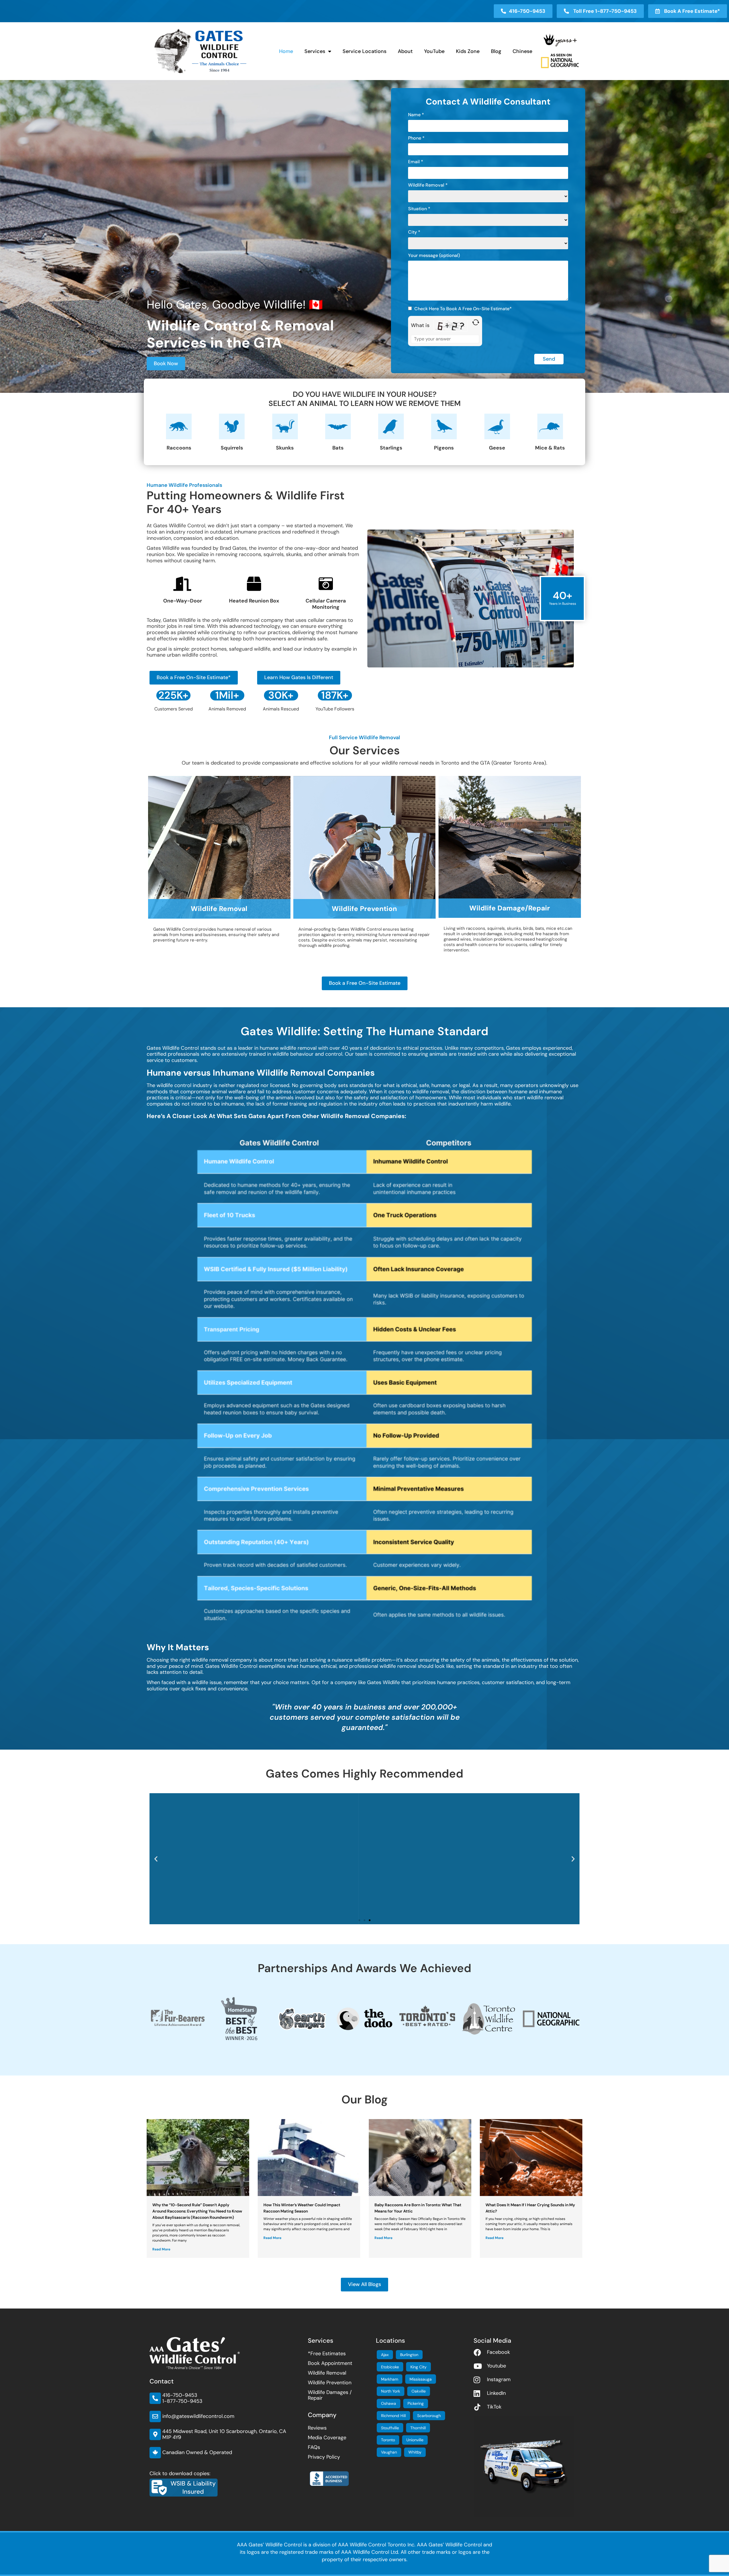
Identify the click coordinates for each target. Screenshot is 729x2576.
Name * (416, 115)
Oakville (419, 2391)
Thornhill (418, 2428)
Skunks (285, 448)
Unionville (415, 2440)
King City (418, 2367)
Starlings (391, 448)
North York (391, 2391)
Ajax (385, 2355)
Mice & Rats (550, 448)
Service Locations (364, 51)
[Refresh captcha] (476, 322)
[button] (156, 1859)
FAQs (314, 2447)
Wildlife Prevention (364, 909)
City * (414, 232)
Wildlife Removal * (428, 185)
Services (315, 51)
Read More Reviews (364, 1910)
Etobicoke (390, 2367)
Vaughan (389, 2452)
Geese (497, 448)
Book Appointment (330, 2363)
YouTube (434, 51)
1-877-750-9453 (182, 2401)
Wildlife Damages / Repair (330, 2395)
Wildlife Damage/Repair (510, 908)
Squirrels (232, 448)
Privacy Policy (324, 2457)
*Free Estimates (327, 2354)
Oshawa (389, 2403)
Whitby (415, 2452)
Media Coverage (327, 2438)
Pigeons (444, 448)
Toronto (388, 2440)
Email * (416, 162)
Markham (390, 2379)
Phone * (416, 138)
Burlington (409, 2355)
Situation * (419, 209)
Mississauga (421, 2379)
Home (286, 51)
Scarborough (429, 2416)
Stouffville (390, 2428)
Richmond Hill (393, 2416)
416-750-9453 (180, 2395)
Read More (161, 2249)
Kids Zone (468, 51)
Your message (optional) (434, 256)
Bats (338, 448)
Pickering (416, 2403)
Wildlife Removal (219, 909)
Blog (496, 51)
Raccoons (179, 448)
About (405, 51)
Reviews (317, 2428)
